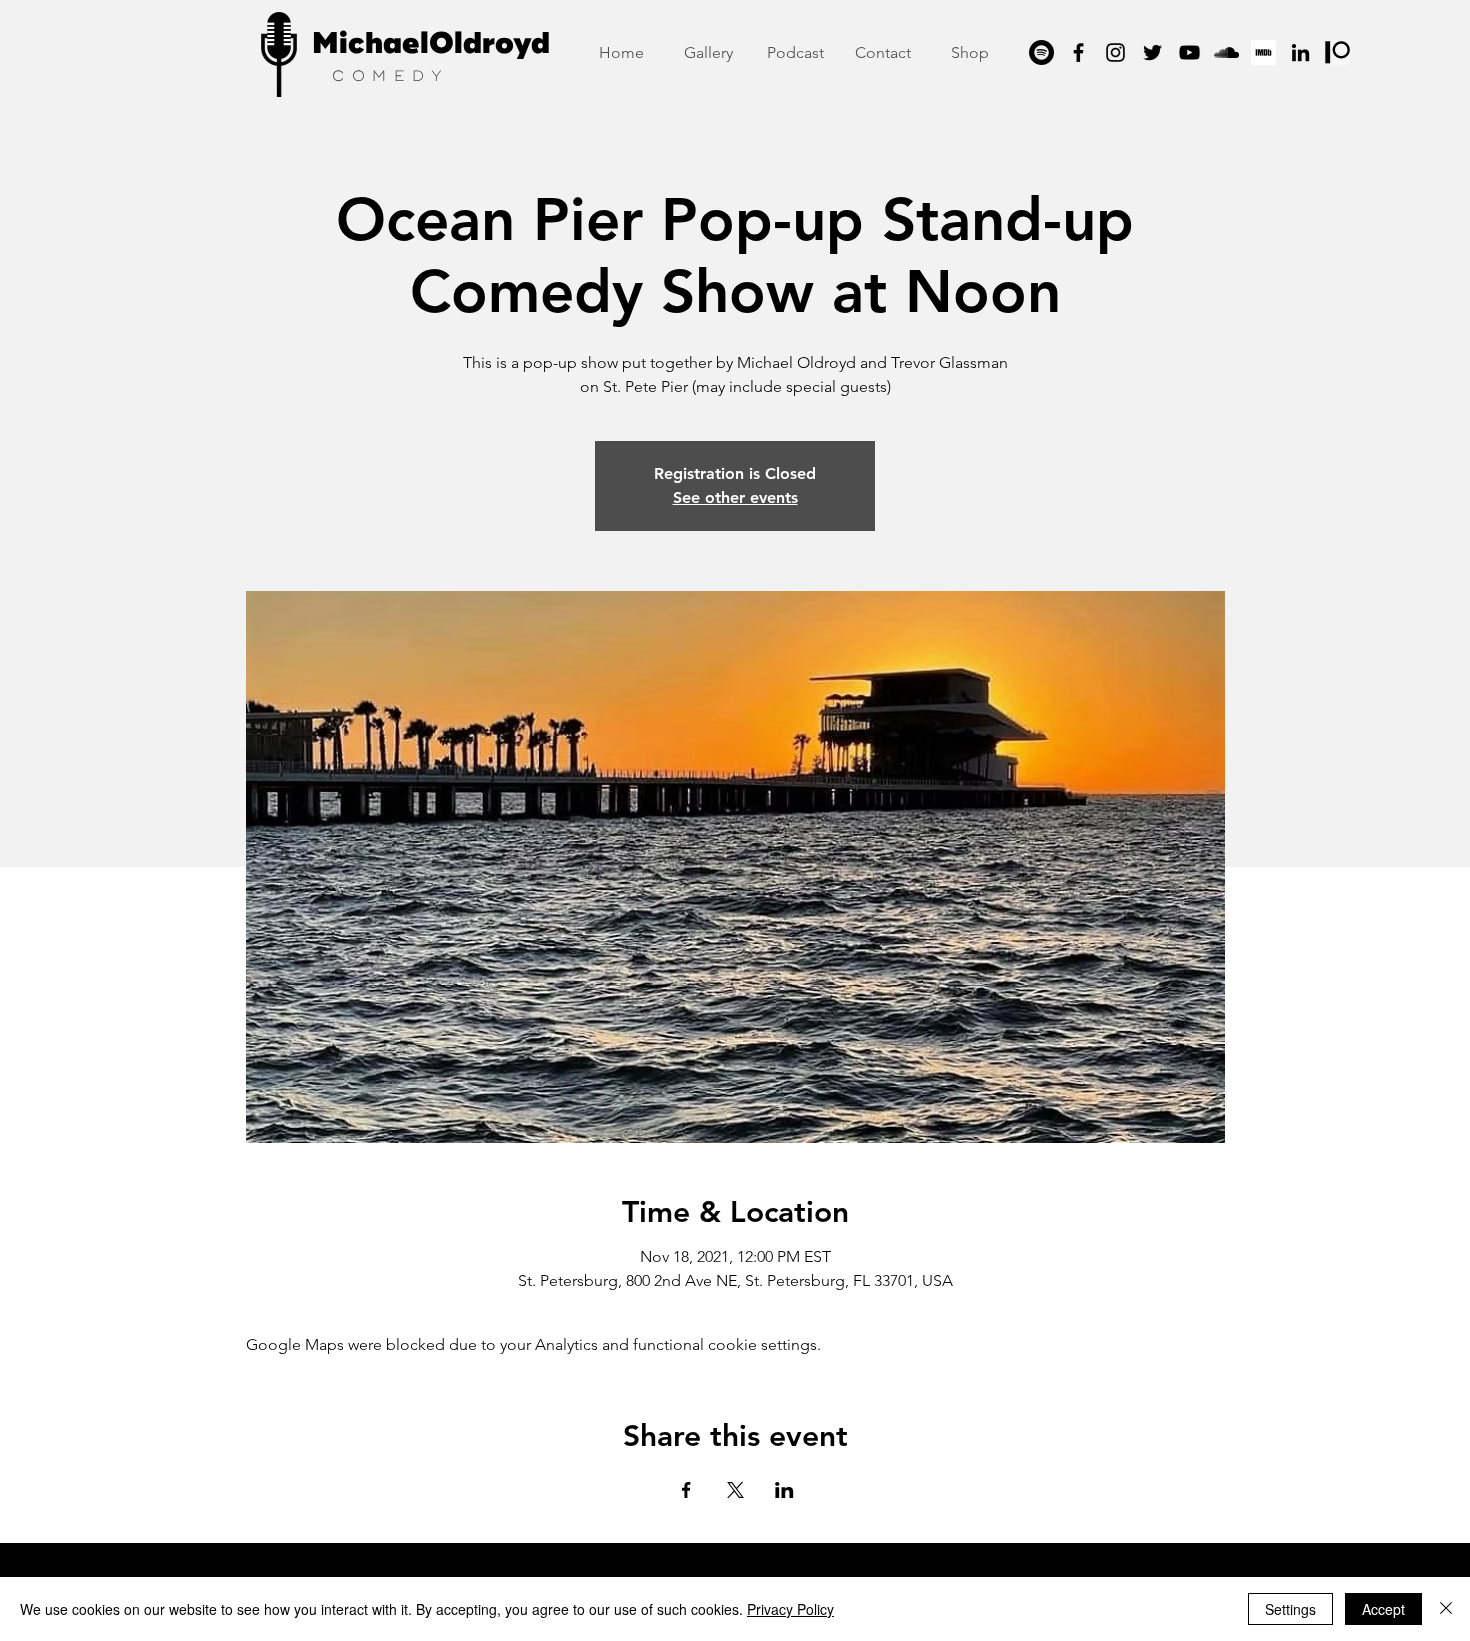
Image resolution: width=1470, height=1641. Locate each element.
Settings (1290, 1609)
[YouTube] (1189, 52)
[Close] (1446, 1609)
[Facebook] (1078, 52)
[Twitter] (1152, 52)
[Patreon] (1337, 52)
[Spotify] (1041, 52)
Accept (1383, 1609)
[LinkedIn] (1300, 52)
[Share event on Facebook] (686, 1490)
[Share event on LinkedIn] (784, 1490)
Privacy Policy (790, 1609)
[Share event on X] (735, 1490)
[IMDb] (1263, 52)
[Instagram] (1115, 52)
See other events (735, 497)
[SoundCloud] (1226, 52)
